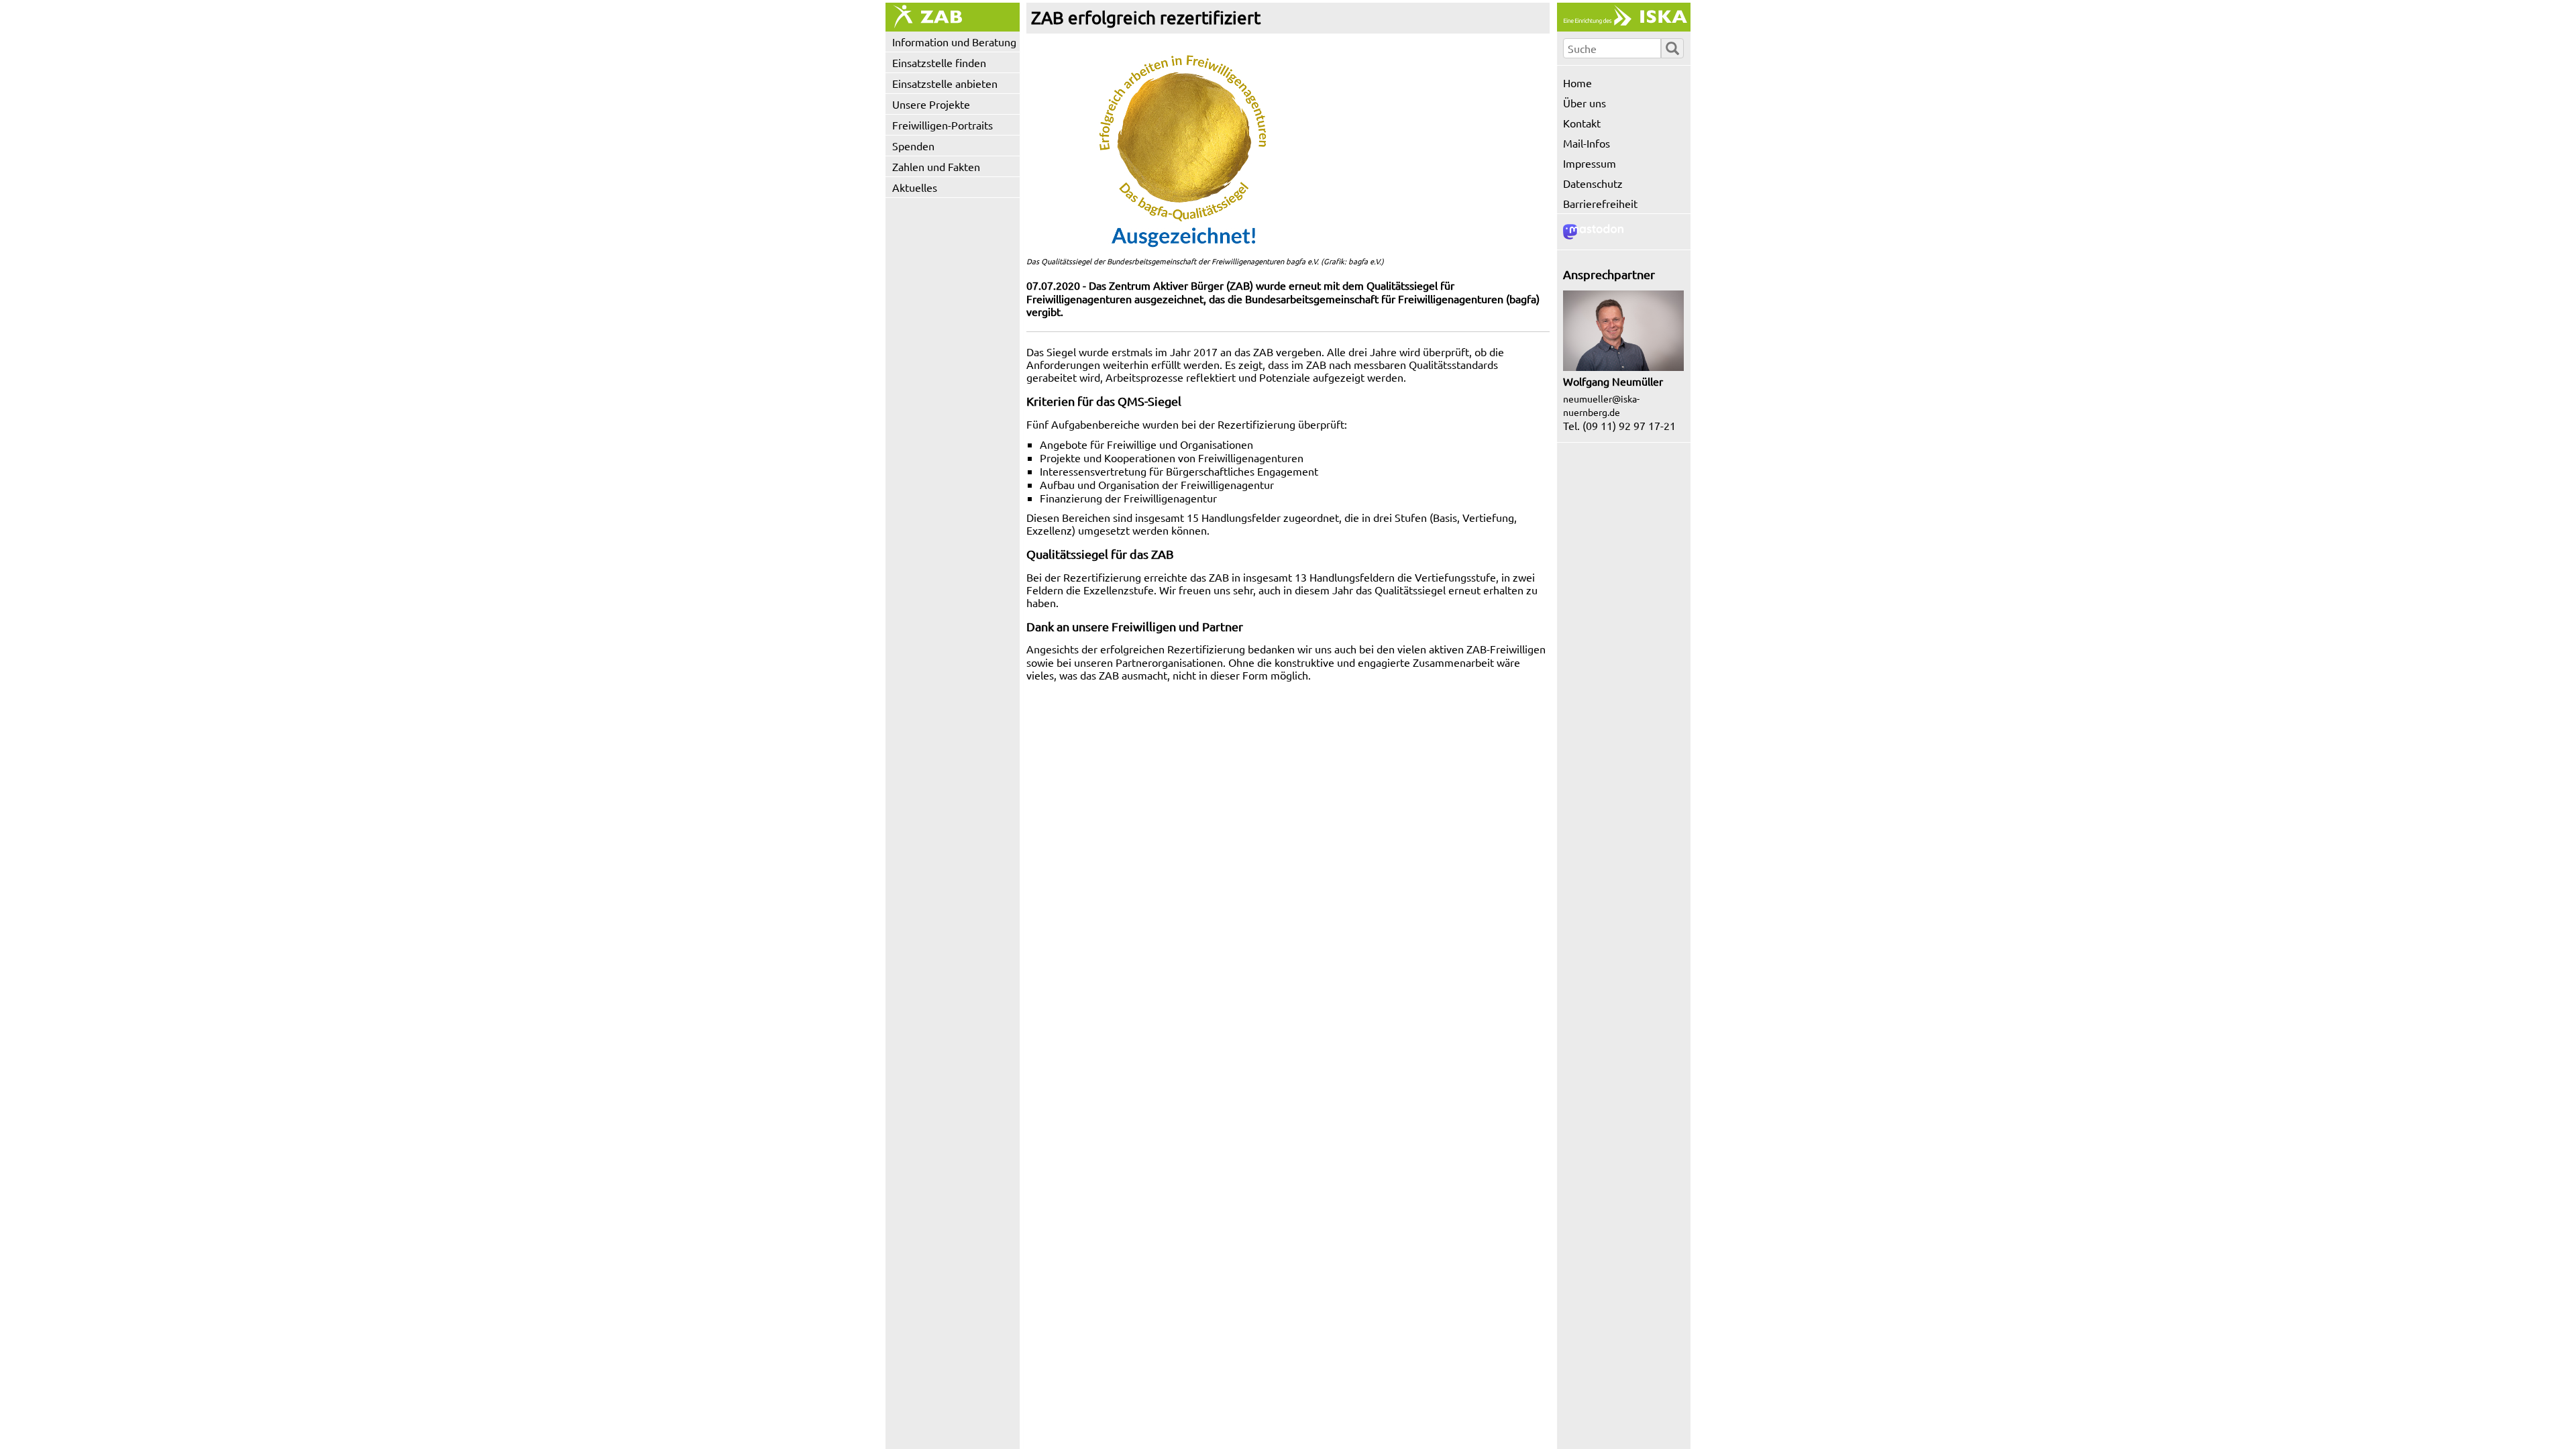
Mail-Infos (1587, 143)
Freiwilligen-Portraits (943, 125)
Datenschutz (1593, 183)
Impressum (1590, 163)
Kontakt (1582, 123)
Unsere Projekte (931, 104)
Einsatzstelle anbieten (945, 83)
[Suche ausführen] (1672, 48)
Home (1577, 83)
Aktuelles (915, 187)
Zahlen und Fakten (936, 166)
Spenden (913, 146)
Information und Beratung (954, 42)
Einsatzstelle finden (939, 62)
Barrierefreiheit (1600, 203)
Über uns (1585, 103)
